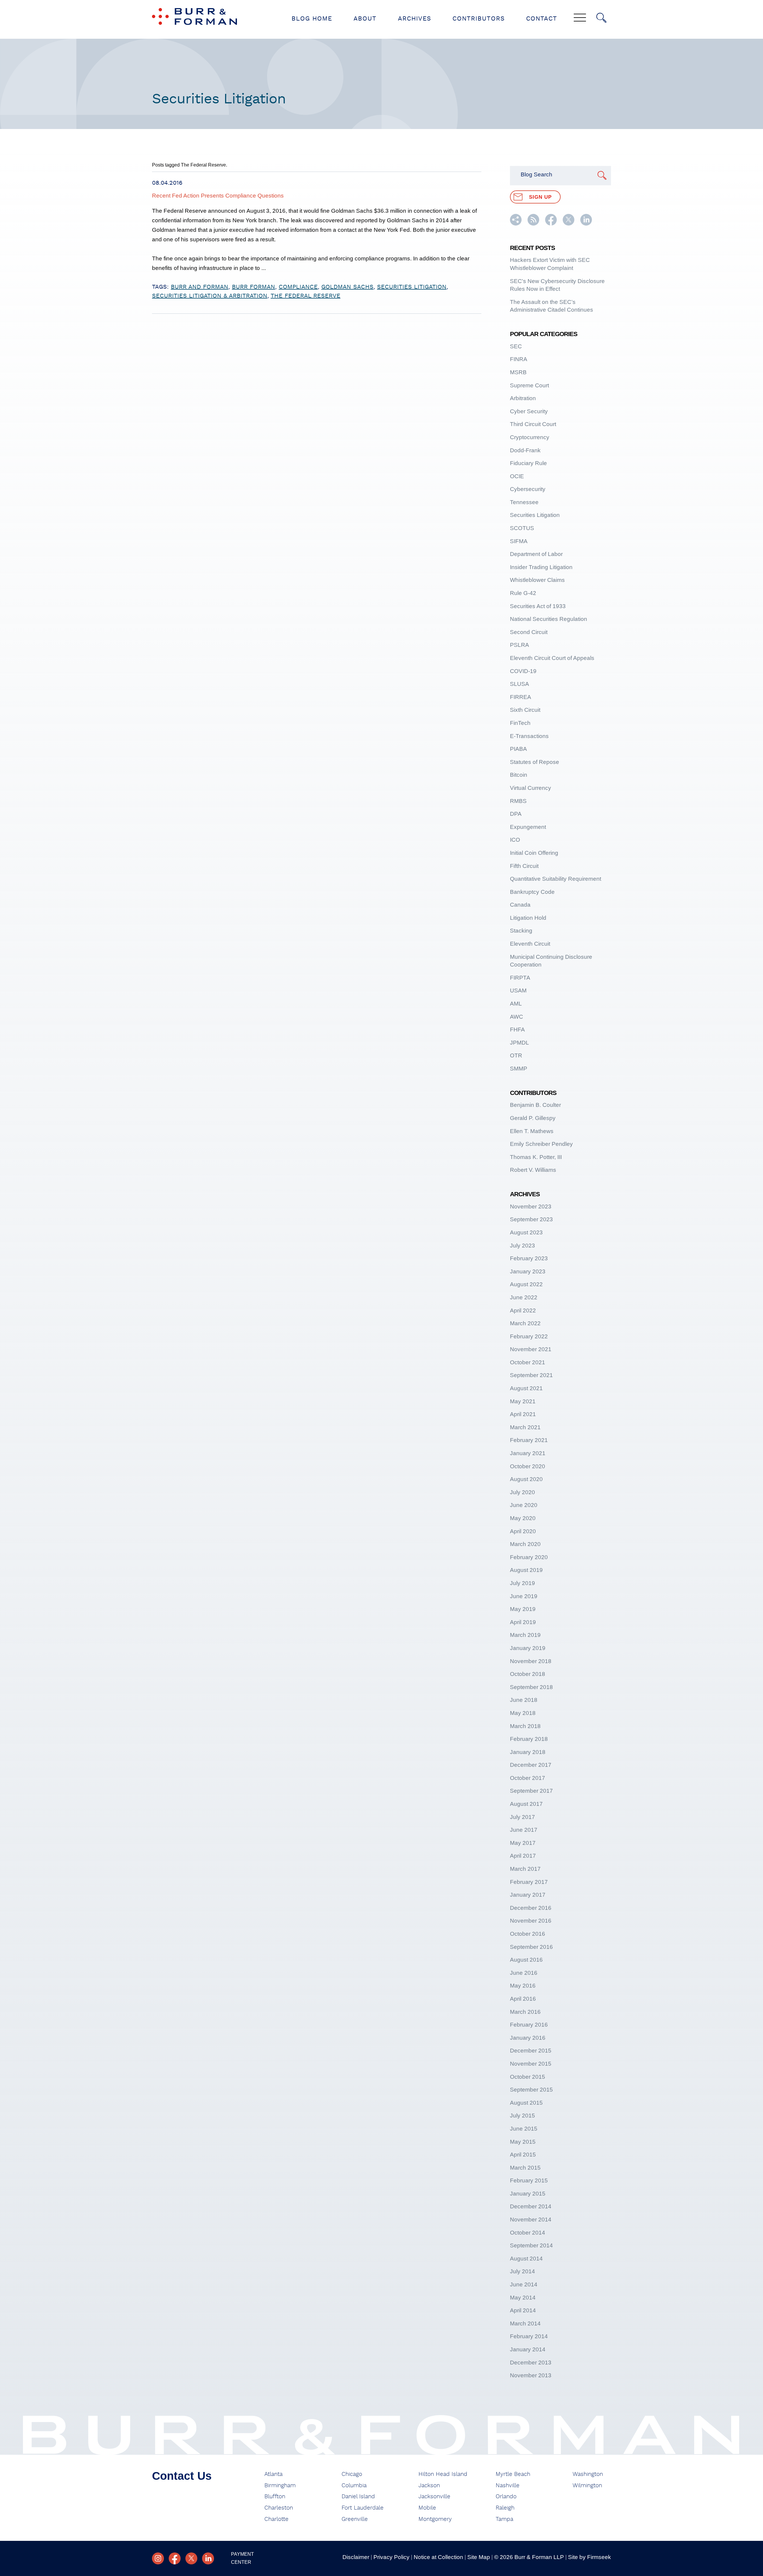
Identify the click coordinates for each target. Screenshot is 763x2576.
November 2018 (531, 1661)
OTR (516, 1055)
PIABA (518, 749)
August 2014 (526, 2259)
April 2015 (523, 2155)
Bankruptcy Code (532, 892)
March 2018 (525, 1726)
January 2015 (528, 2194)
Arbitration (523, 398)
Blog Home (312, 19)
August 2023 (526, 1232)
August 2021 (526, 1388)
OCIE (517, 476)
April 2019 (523, 1622)
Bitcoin (519, 775)
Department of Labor (536, 554)
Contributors (479, 19)
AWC (517, 1017)
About (365, 19)
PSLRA (519, 645)
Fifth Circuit (524, 866)
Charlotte (276, 2519)
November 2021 (531, 1349)
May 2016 (523, 1986)
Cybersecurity (528, 489)
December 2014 (531, 2206)
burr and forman (200, 287)
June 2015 (524, 2129)
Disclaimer (356, 2557)
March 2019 (525, 1635)
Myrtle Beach (513, 2474)
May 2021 (523, 1401)
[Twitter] (191, 2558)
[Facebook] (175, 2558)
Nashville (508, 2486)
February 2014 (529, 2336)
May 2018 (523, 1713)
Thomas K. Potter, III (536, 1157)
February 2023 (529, 1258)
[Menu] (580, 18)
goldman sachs (347, 287)
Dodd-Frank (525, 450)
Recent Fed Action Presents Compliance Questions (218, 196)
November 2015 (531, 2064)
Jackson (429, 2486)
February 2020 (529, 1557)
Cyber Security (529, 411)
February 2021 (529, 1440)
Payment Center (242, 2558)
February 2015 (529, 2180)
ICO (515, 840)
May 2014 (523, 2298)
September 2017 (531, 1791)
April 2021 (523, 1414)
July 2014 (522, 2271)
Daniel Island (358, 2497)
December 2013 (531, 2363)
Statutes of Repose (535, 762)
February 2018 (529, 1739)
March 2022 (525, 1323)
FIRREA (521, 697)
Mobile (427, 2508)
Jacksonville (434, 2497)
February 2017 (529, 1882)
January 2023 (528, 1271)
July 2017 (522, 1817)
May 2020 (523, 1518)
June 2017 (524, 1830)
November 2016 (531, 1921)
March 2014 (525, 2323)
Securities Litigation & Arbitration (210, 296)
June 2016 (524, 1973)
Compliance (298, 287)
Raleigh (505, 2508)
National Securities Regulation (549, 619)
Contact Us (182, 2476)
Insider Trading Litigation (541, 567)
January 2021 (528, 1453)
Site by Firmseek (590, 2557)
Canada (520, 905)
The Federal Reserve (305, 296)
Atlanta (273, 2474)
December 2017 (531, 1765)
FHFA (517, 1030)
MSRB (518, 372)
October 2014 (528, 2233)
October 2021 (528, 1362)
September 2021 (531, 1375)
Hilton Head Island (443, 2474)
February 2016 (529, 2025)
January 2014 (528, 2349)
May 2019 (523, 1609)
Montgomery (435, 2519)
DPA (516, 814)
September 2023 (531, 1219)
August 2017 (526, 1804)
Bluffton (275, 2497)
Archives (414, 19)
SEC (516, 346)
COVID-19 (523, 671)
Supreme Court (529, 385)
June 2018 (524, 1700)
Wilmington (587, 2486)
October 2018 (528, 1674)
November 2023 (531, 1207)
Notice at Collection (438, 2557)
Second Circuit (529, 632)
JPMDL (519, 1043)
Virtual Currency (531, 788)
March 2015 (525, 2168)
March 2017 (525, 1869)
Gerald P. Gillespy (533, 1118)
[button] (516, 224)
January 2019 (528, 1648)
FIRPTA (520, 978)
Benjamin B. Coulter (535, 1105)
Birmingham (280, 2486)
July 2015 (522, 2116)
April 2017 (523, 1856)
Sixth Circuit (525, 710)
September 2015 (531, 2090)
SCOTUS (522, 528)
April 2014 (523, 2310)
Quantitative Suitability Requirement (556, 879)
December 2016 (531, 1908)
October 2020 (528, 1466)
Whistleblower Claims (537, 580)
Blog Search (536, 174)
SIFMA (519, 541)
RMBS (518, 801)
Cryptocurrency (530, 437)
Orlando (506, 2497)
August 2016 (526, 1960)
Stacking (521, 931)
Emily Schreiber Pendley (541, 1144)
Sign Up (540, 197)
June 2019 (524, 1596)
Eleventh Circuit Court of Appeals (552, 658)
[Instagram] (158, 2558)
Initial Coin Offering (534, 853)
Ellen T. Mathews (532, 1131)
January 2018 (528, 1752)
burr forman (253, 287)
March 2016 (525, 2012)
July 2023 (522, 1246)
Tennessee (524, 502)
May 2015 (523, 2142)
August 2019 (526, 1570)
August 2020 (526, 1479)
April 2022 (523, 1310)
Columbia (354, 2486)
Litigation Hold (528, 918)
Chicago (352, 2474)
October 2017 (528, 1778)
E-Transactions (529, 736)
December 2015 (531, 2051)
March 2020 (525, 1544)
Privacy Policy (391, 2557)
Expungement (528, 827)
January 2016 (528, 2038)
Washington (588, 2474)
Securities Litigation (535, 515)
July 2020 (522, 1492)
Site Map (479, 2557)
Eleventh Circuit (530, 944)
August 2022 (526, 1284)
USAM (518, 991)
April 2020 (523, 1531)
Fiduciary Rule (528, 463)
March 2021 (525, 1427)
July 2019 (522, 1583)
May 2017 (523, 1843)
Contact (542, 19)
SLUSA (519, 684)
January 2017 (528, 1895)
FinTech (520, 723)
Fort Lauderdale (363, 2508)
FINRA (519, 359)
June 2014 (524, 2284)
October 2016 (528, 1934)
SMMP (519, 1069)
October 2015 (528, 2077)
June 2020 (524, 1505)
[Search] (601, 18)
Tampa (504, 2519)
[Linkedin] (208, 2558)
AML (516, 1004)
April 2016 (523, 1999)
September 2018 (531, 1687)
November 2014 (531, 2220)
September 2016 (531, 1947)
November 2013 (531, 2375)
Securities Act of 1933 (538, 606)
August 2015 (526, 2103)
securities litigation (412, 287)
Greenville (355, 2519)
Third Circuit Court (533, 424)
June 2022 (524, 1297)
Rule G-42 (523, 593)
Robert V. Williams (533, 1170)
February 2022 (529, 1336)
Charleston (279, 2508)
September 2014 (531, 2245)
